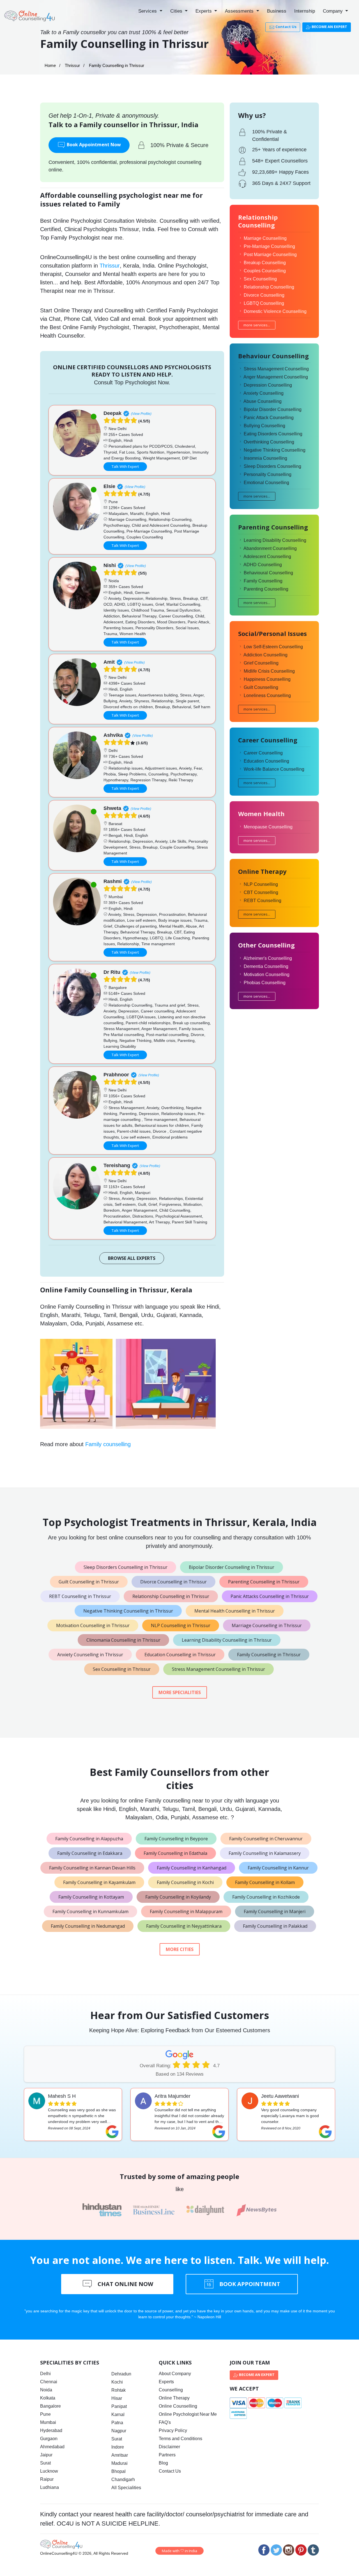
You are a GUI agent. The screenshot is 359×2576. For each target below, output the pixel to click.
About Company (175, 2374)
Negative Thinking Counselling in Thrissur (128, 1611)
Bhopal (118, 2471)
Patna (117, 2423)
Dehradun (121, 2374)
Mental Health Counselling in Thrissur (235, 1611)
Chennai (49, 2382)
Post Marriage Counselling (270, 255)
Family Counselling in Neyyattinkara (184, 1926)
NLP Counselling (261, 884)
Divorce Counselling (264, 295)
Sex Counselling (260, 279)
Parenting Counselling (266, 589)
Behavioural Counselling (268, 573)
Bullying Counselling (264, 426)
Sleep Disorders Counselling (272, 466)
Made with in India (179, 2551)
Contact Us (286, 27)
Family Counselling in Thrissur (269, 1655)
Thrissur (72, 65)
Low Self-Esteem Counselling (273, 647)
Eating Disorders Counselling (273, 434)
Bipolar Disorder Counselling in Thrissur (232, 1567)
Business (277, 11)
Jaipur (46, 2455)
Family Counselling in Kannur (278, 1868)
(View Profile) (141, 414)
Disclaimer (169, 2447)
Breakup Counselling (265, 263)
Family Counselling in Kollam (265, 1882)
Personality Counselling (268, 474)
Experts (204, 11)
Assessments (240, 11)
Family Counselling (263, 581)
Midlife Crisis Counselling (269, 671)
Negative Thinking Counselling (275, 450)
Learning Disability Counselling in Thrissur (227, 1640)
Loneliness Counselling (267, 695)
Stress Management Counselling (276, 369)
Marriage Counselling (265, 238)
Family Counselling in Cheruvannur (266, 1839)
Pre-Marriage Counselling (269, 246)
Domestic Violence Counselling (275, 311)
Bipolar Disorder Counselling (273, 409)
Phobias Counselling (265, 983)
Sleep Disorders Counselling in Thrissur (126, 1567)
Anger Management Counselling (276, 377)
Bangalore (50, 2406)
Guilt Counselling (261, 687)
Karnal (118, 2414)
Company (333, 11)
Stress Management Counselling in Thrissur (218, 1669)
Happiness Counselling (267, 679)
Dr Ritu (112, 972)
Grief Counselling (261, 663)
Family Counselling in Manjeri (275, 1911)
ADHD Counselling (263, 565)
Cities (177, 11)
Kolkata (48, 2398)
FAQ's (165, 2422)
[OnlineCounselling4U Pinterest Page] (301, 2550)
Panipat (119, 2406)
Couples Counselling (265, 271)
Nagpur (119, 2431)
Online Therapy (174, 2398)
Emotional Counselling (266, 483)
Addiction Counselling (265, 655)
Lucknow (49, 2471)
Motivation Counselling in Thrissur (93, 1625)
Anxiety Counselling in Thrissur (90, 1655)
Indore (118, 2447)
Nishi (110, 565)
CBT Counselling (261, 892)
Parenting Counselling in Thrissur (264, 1582)
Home (50, 65)
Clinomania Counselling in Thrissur (123, 1640)
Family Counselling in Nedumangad (88, 1926)
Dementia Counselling (266, 966)
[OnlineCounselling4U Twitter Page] (276, 2550)
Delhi (45, 2374)
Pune (45, 2414)
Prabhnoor (116, 1075)
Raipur (47, 2479)
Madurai (119, 2463)
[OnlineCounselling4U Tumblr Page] (313, 2550)
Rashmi (113, 881)
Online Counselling (178, 2406)
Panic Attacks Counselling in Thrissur (270, 1596)
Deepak (112, 413)
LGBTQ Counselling (264, 303)
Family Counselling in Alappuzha (89, 1839)
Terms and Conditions (180, 2439)
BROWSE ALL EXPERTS (132, 1258)
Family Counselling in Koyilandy (178, 1897)
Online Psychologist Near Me (188, 2414)
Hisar (117, 2398)
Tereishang (117, 1165)
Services (148, 11)
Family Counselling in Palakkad (275, 1926)
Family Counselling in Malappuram (186, 1911)
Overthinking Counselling (269, 442)
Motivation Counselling (267, 975)
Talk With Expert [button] (125, 466)
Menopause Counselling (268, 827)
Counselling (171, 2390)
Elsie (109, 486)
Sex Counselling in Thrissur (122, 1669)
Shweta (112, 808)
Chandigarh (123, 2479)
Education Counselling (266, 761)
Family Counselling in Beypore (176, 1839)
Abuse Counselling (263, 401)
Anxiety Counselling (264, 393)
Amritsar (120, 2455)
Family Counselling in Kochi (185, 1882)
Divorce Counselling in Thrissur (173, 1582)
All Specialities (126, 2488)
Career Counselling (263, 753)
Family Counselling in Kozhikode (266, 1897)
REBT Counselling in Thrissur (80, 1596)
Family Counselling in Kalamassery (265, 1853)
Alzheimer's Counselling (268, 958)
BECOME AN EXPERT (329, 27)
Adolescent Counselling (267, 557)
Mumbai (48, 2422)
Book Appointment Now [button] (93, 145)
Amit (109, 662)
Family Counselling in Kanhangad (192, 1868)
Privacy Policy (173, 2430)
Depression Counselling (268, 385)
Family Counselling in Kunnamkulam (90, 1911)
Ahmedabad (52, 2447)
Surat (45, 2463)
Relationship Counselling (269, 287)
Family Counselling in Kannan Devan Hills (92, 1868)
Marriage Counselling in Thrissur (267, 1625)
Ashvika (113, 735)
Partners (167, 2455)
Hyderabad (51, 2430)
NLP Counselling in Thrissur (181, 1625)
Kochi (117, 2382)
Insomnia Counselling (265, 458)
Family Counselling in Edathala (175, 1853)
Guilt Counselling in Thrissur (89, 1582)
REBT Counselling (263, 901)
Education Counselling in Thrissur (180, 1655)
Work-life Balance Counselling (274, 769)
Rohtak (118, 2390)
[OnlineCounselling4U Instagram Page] (289, 2550)
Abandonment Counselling (270, 548)
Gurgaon (49, 2439)
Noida (46, 2390)
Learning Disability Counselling (275, 540)
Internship (305, 11)
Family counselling (108, 1444)
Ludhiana (50, 2487)
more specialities (180, 1692)
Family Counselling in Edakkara (90, 1853)
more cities (180, 1949)
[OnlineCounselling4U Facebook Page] (264, 2550)
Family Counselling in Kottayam (91, 1897)
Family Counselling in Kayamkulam (99, 1882)
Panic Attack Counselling (269, 418)
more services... (257, 325)
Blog (163, 2463)
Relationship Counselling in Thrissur (171, 1596)
